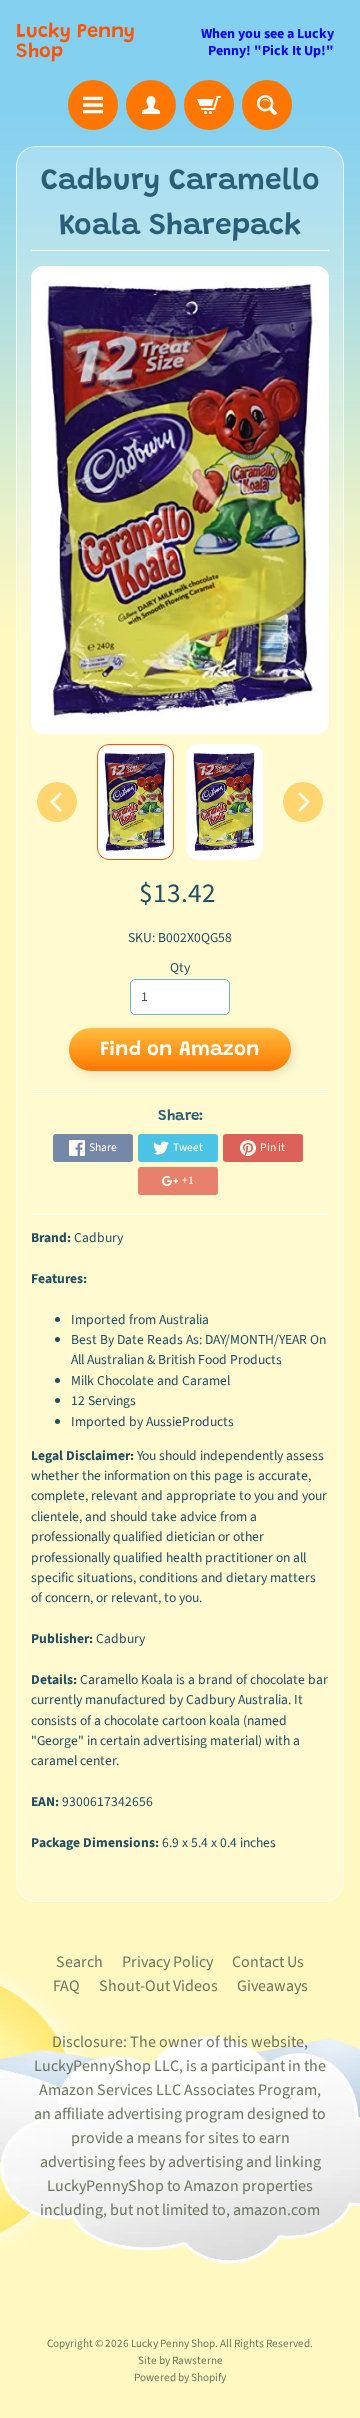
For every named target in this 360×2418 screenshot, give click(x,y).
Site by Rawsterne (180, 2360)
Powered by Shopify (180, 2377)
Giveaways (272, 1986)
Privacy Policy (167, 1962)
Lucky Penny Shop (75, 42)
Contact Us (268, 1962)
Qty (180, 967)
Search (79, 1962)
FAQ (66, 1986)
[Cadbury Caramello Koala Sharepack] (135, 802)
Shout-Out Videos (158, 1986)
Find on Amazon (180, 1050)
